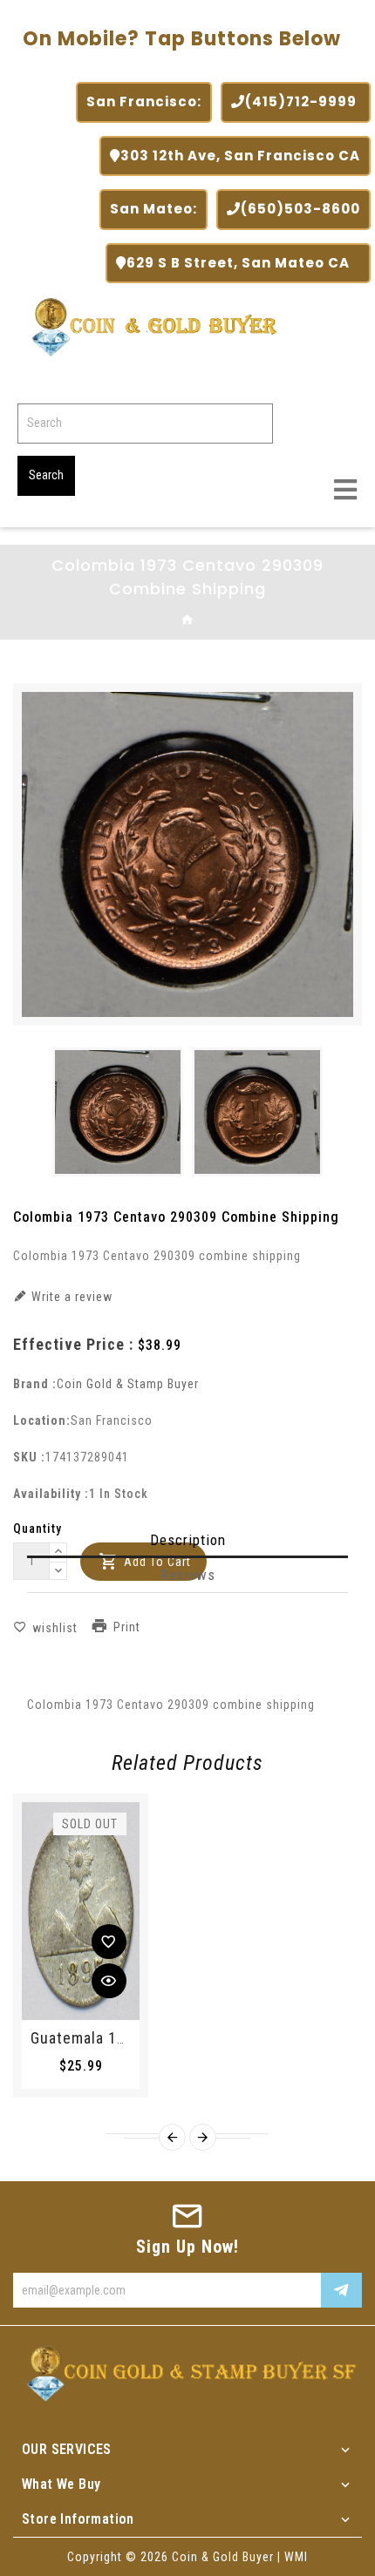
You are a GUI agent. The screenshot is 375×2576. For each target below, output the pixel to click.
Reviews (188, 1575)
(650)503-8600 (300, 209)
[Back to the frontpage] (188, 620)
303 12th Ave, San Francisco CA (240, 156)
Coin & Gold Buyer (223, 2557)
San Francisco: (144, 102)
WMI (296, 2557)
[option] (118, 1112)
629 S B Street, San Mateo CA (243, 263)
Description (188, 1540)
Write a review (70, 1297)
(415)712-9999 (303, 102)
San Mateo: (153, 209)
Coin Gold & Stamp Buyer (128, 1384)
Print (127, 1628)
